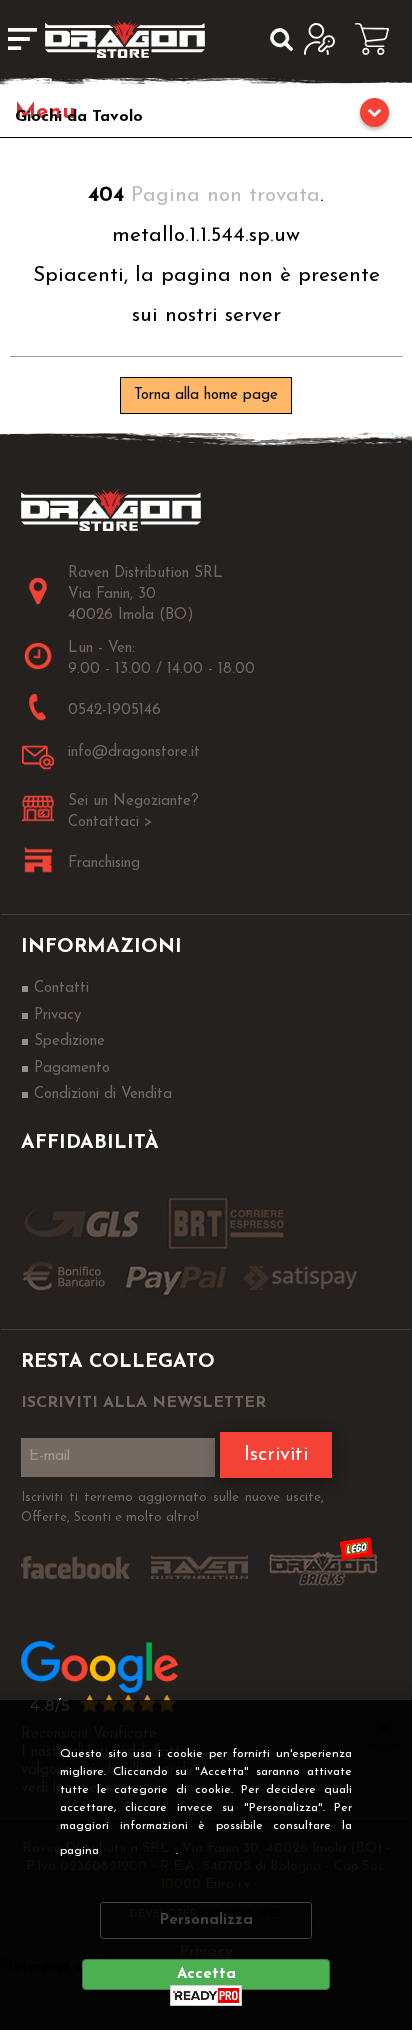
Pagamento (72, 1068)
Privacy (144, 1851)
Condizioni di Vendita (103, 1094)
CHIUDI (384, 1727)
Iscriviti (276, 1455)
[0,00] (378, 39)
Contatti (61, 988)
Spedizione (69, 1041)
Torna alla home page (206, 395)
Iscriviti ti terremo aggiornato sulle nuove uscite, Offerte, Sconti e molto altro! (172, 1507)
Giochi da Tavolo (79, 117)
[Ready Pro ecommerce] (206, 1995)
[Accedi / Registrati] (324, 39)
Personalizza (206, 1920)
